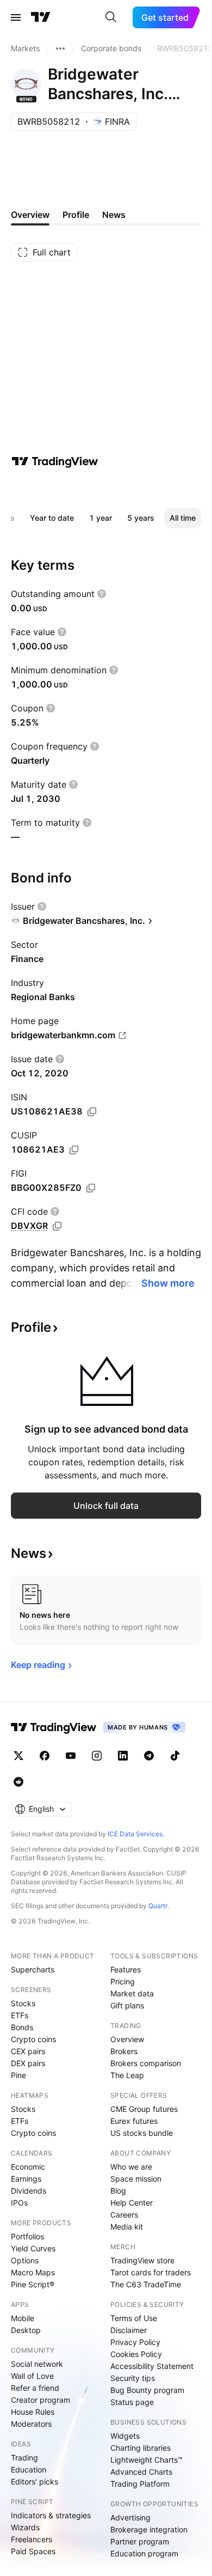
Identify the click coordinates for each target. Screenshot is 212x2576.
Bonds (22, 2027)
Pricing (123, 1981)
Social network (37, 2364)
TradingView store (142, 2260)
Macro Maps (33, 2272)
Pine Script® (33, 2284)
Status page (132, 2402)
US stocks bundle (142, 2133)
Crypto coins (33, 2039)
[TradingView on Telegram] (149, 1756)
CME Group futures (144, 2109)
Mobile (23, 2318)
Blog (118, 2191)
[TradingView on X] (18, 1756)
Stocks (23, 2003)
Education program (144, 2553)
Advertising (130, 2517)
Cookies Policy (136, 2354)
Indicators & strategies (51, 2515)
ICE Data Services (135, 1834)
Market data (132, 1993)
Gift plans (127, 2005)
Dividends (29, 2191)
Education (29, 2470)
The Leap (127, 2075)
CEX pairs (28, 2051)
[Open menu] (16, 17)
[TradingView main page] (41, 17)
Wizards (25, 2527)
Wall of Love (32, 2376)
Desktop (26, 2330)
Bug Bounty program (147, 2390)
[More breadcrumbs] (60, 48)
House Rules (33, 2412)
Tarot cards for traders (151, 2272)
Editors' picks (35, 2481)
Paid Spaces (33, 2551)
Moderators (31, 2424)
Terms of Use (134, 2318)
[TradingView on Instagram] (97, 1756)
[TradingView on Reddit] (18, 1782)
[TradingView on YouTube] (71, 1756)
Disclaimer (129, 2330)
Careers (124, 2215)
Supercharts (33, 1969)
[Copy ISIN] (92, 1112)
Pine (18, 2075)
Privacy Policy (135, 2342)
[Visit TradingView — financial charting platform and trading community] (55, 461)
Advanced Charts (141, 2472)
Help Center (132, 2203)
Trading (24, 2458)
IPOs (19, 2203)
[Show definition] (102, 594)
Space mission (136, 2179)
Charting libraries (141, 2448)
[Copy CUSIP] (74, 1150)
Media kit (127, 2227)
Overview (127, 2039)
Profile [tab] (76, 215)
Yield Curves (33, 2248)
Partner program (140, 2541)
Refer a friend (35, 2388)
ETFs (20, 2015)
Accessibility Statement (152, 2366)
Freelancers (32, 2539)
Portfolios (27, 2236)
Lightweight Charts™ (146, 2460)
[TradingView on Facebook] (45, 1756)
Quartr (158, 1906)
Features (126, 1969)
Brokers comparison (146, 2063)
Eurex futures (134, 2121)
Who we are (131, 2167)
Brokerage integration (149, 2529)
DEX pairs (28, 2063)
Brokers (124, 2051)
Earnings (26, 2179)
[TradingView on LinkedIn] (123, 1756)
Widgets (125, 2436)
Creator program (40, 2400)
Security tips (133, 2378)
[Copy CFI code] (57, 1226)
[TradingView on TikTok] (175, 1756)
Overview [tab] (30, 215)
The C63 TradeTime (146, 2284)
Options (25, 2260)
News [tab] (114, 215)
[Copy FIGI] (91, 1188)
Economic (28, 2167)
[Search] (111, 17)
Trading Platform (140, 2484)
